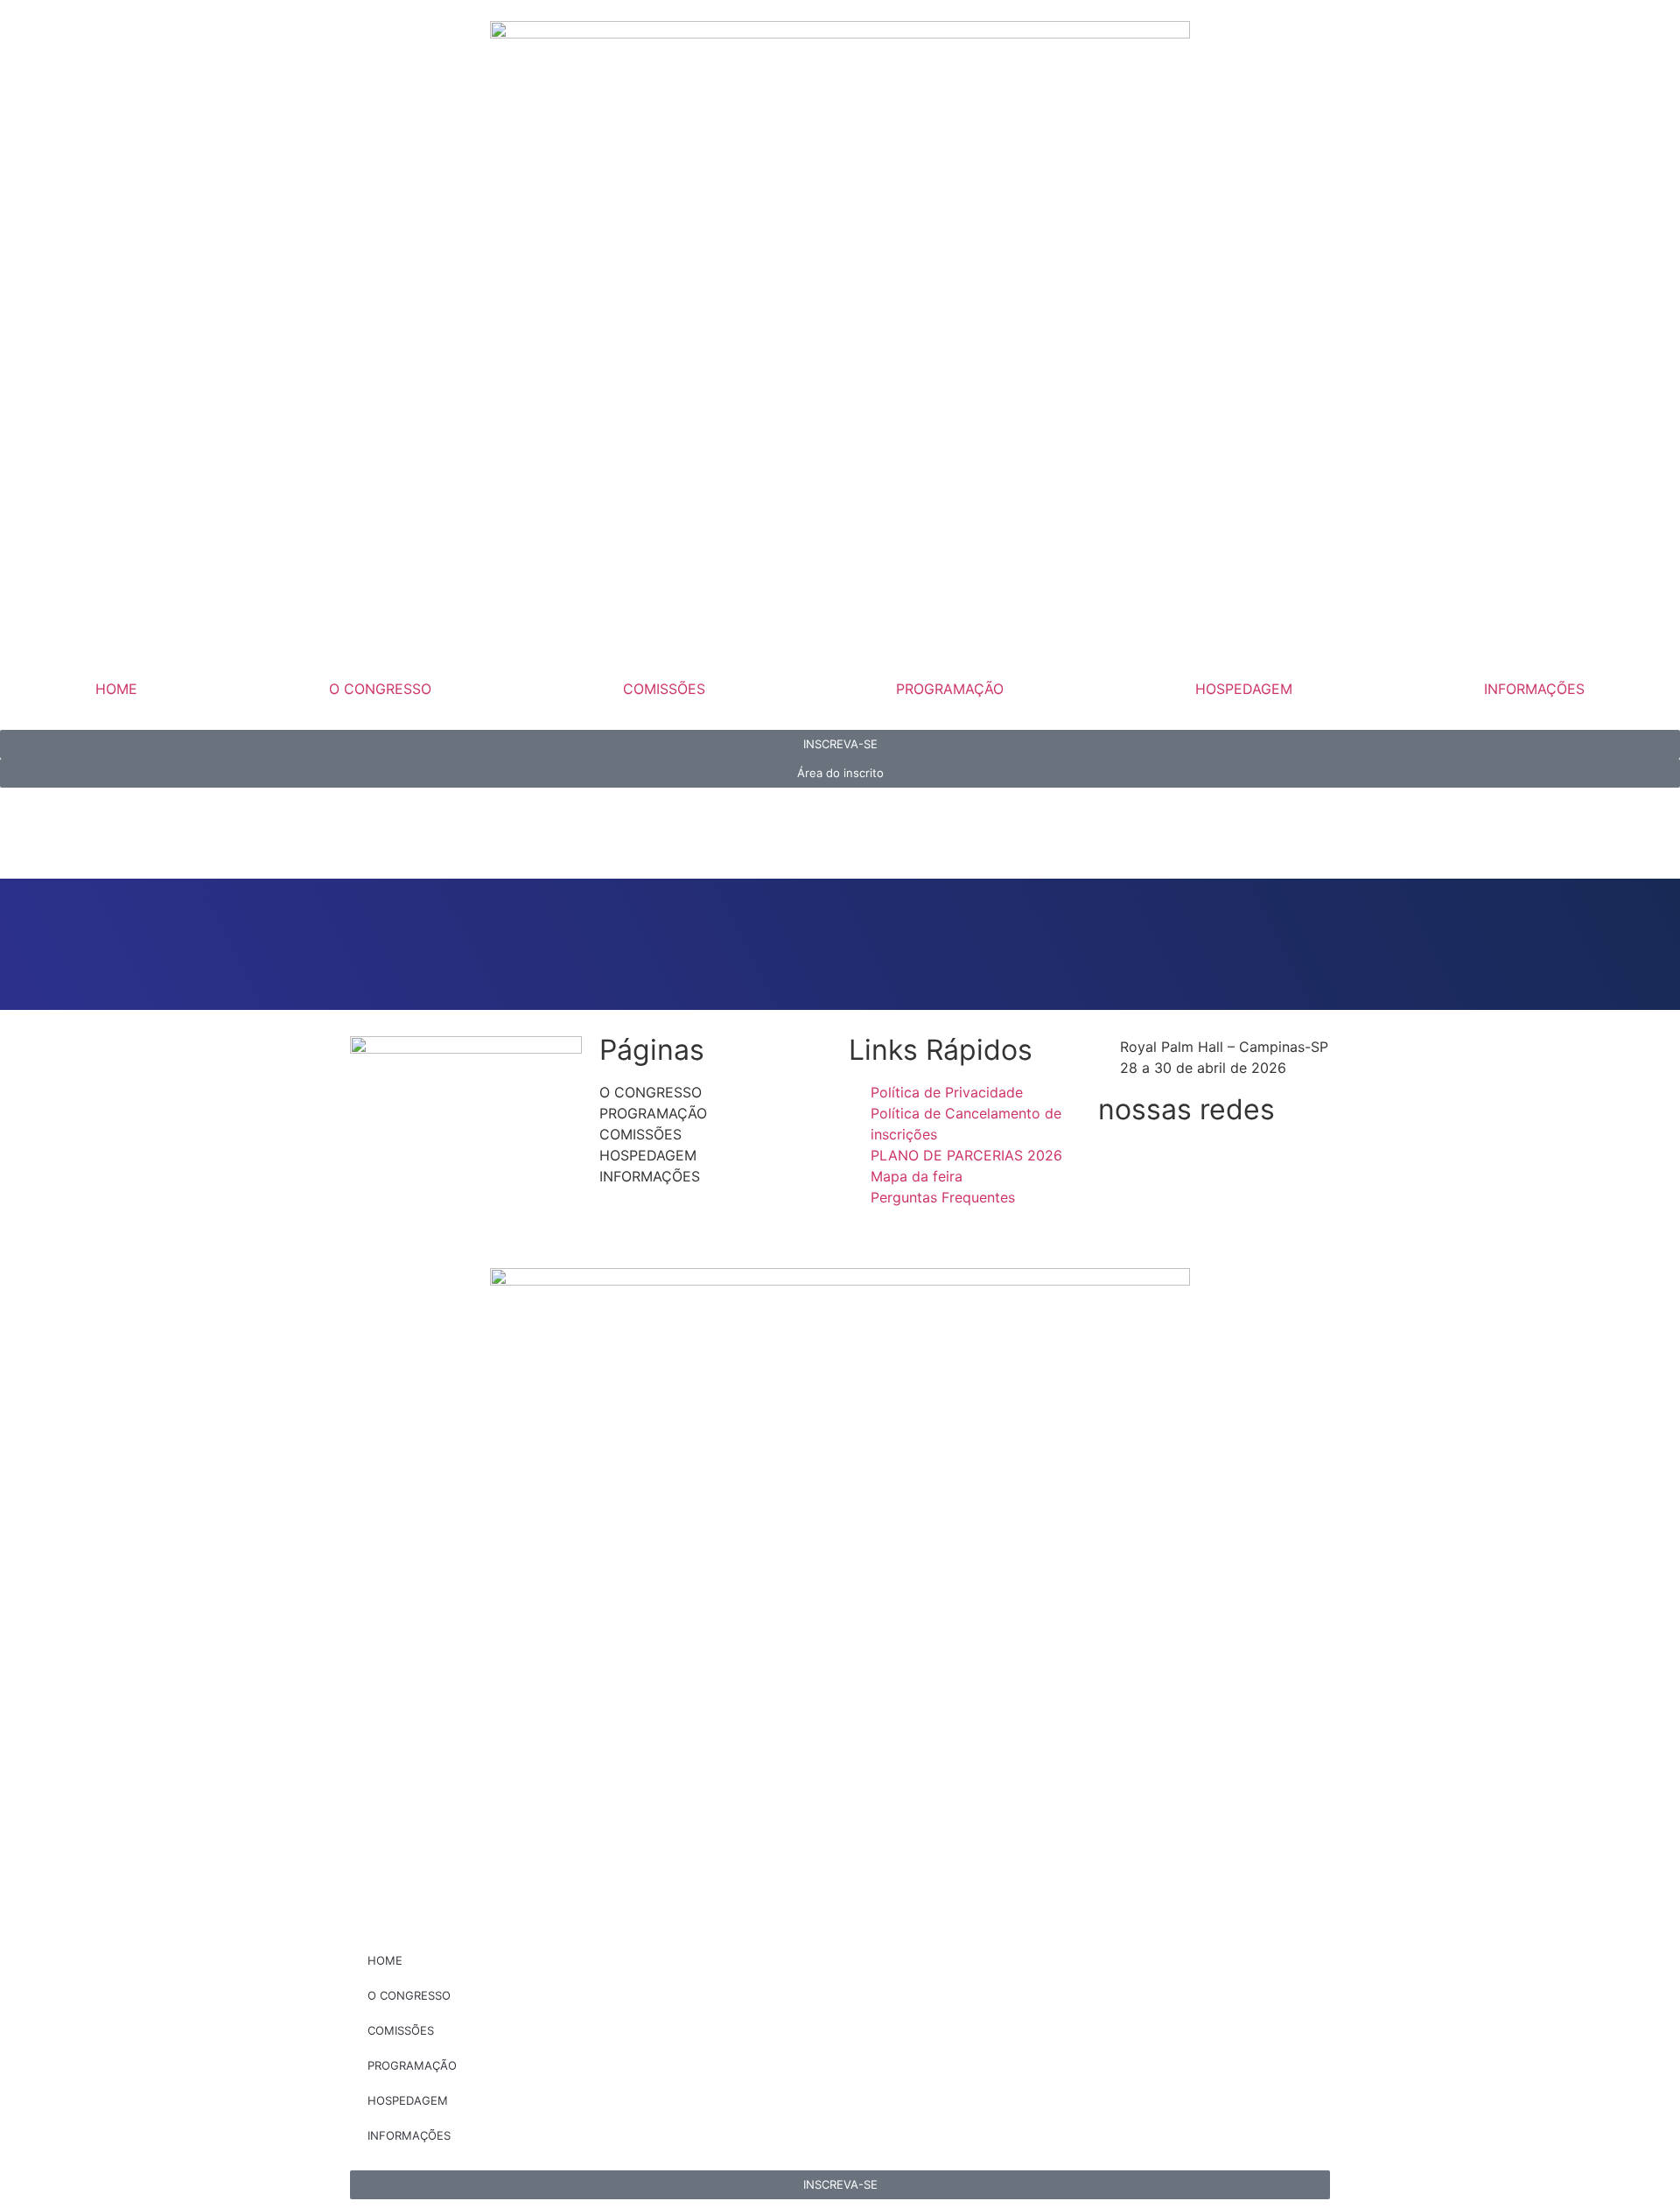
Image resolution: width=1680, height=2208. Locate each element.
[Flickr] (1120, 1212)
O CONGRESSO (380, 689)
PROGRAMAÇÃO (950, 689)
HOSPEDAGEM (1244, 689)
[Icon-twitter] (1264, 1163)
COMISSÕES (664, 689)
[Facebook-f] (1120, 1163)
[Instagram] (1168, 1163)
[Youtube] (1216, 1163)
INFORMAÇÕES (1534, 689)
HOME (116, 689)
